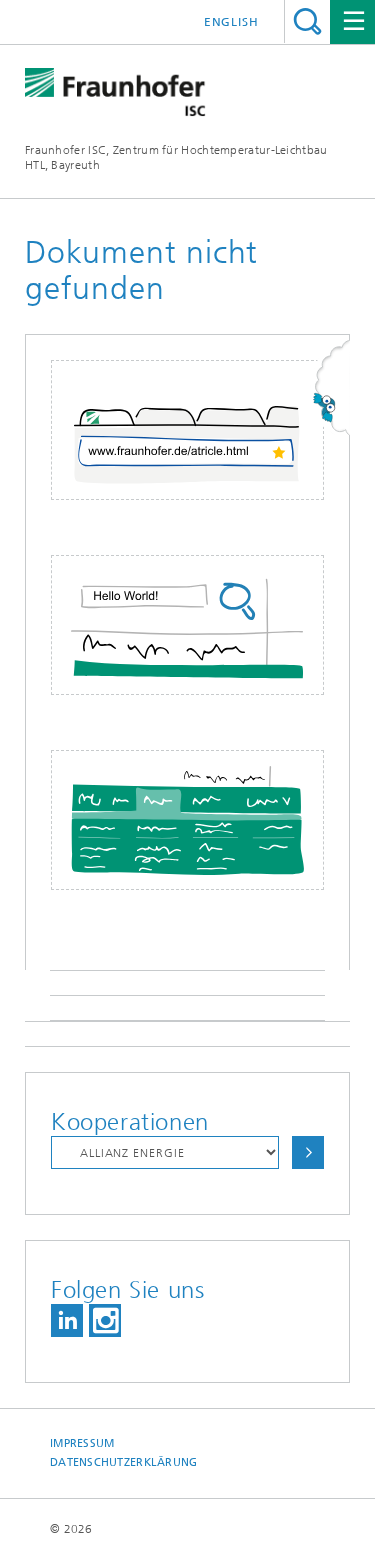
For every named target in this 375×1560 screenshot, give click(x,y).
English (231, 22)
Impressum (82, 1443)
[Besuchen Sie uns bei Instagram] (105, 1320)
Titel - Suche (307, 21)
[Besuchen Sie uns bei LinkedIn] (67, 1320)
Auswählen (308, 1152)
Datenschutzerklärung (124, 1462)
